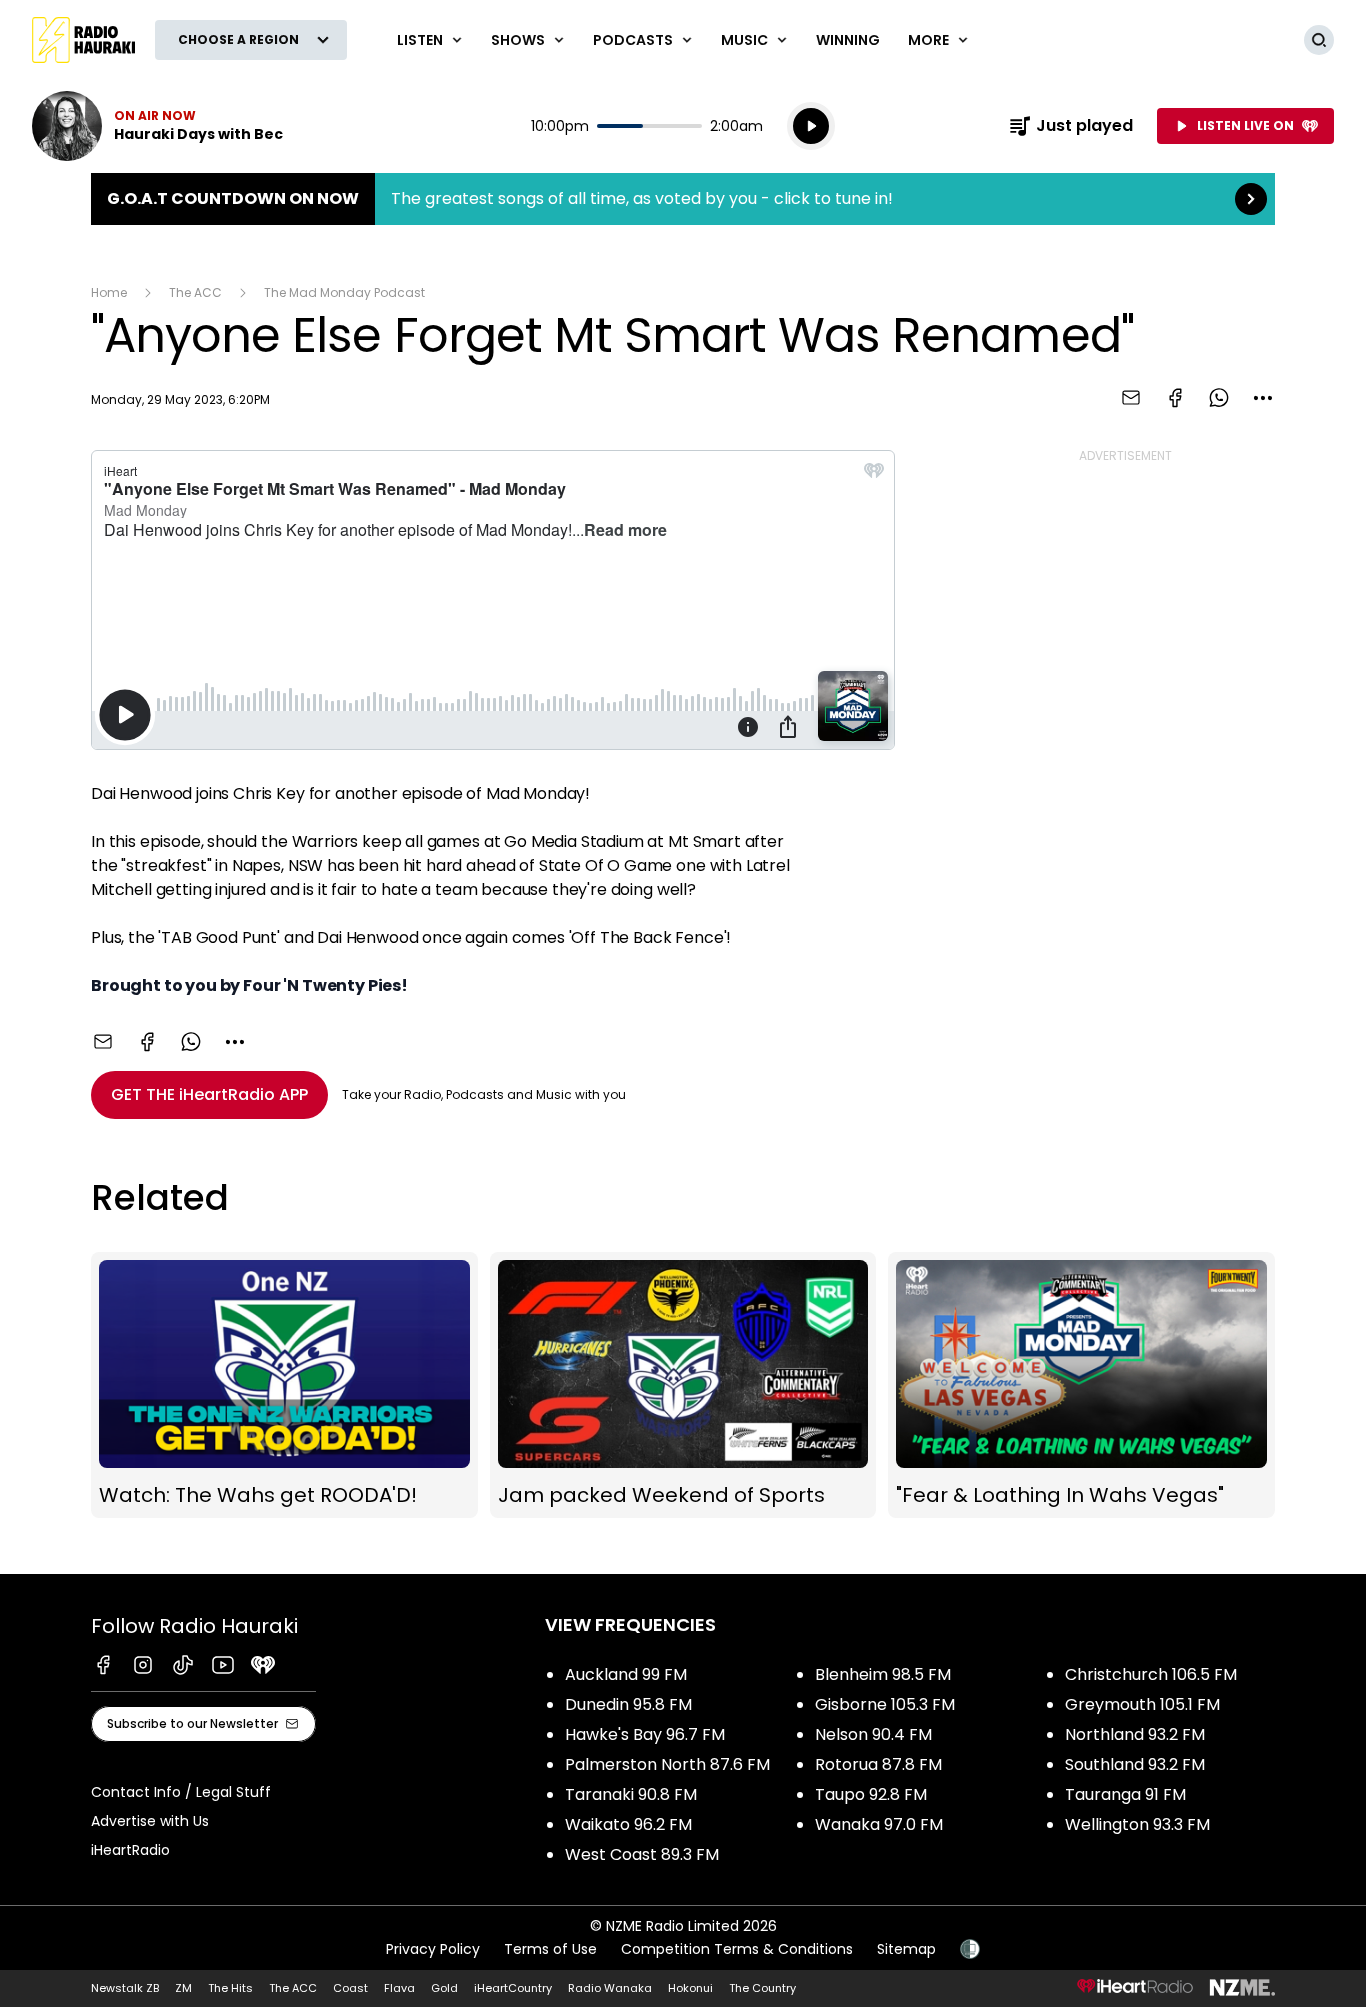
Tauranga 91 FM (1125, 1794)
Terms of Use (550, 1949)
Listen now (157, 126)
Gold (444, 1988)
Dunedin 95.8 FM (628, 1704)
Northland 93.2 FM (1135, 1734)
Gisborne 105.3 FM (885, 1704)
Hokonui (690, 1988)
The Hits (230, 1988)
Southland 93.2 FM (1135, 1764)
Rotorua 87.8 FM (878, 1764)
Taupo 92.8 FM (871, 1794)
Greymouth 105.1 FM (1142, 1704)
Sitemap (906, 1949)
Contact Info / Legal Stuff (181, 1792)
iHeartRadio (130, 1850)
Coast (350, 1988)
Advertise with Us (150, 1821)
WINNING (848, 40)
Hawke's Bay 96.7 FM (645, 1734)
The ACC (195, 292)
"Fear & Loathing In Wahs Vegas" (1081, 1385)
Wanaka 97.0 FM (879, 1824)
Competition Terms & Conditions (737, 1949)
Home (109, 292)
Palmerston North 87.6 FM (667, 1764)
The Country (762, 1988)
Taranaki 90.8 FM (631, 1794)
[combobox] (1263, 398)
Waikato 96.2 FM (628, 1824)
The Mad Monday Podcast (344, 292)
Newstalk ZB (125, 1988)
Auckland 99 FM (626, 1674)
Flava (399, 1988)
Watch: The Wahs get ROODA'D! (284, 1385)
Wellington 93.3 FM (1137, 1824)
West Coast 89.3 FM (642, 1854)
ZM (183, 1988)
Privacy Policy (433, 1949)
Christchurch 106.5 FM (1151, 1674)
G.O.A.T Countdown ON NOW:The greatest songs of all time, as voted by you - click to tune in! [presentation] (683, 199)
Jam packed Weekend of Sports (683, 1385)
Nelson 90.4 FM (873, 1734)
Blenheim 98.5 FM (883, 1674)
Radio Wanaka (610, 1988)
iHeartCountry (513, 1988)
